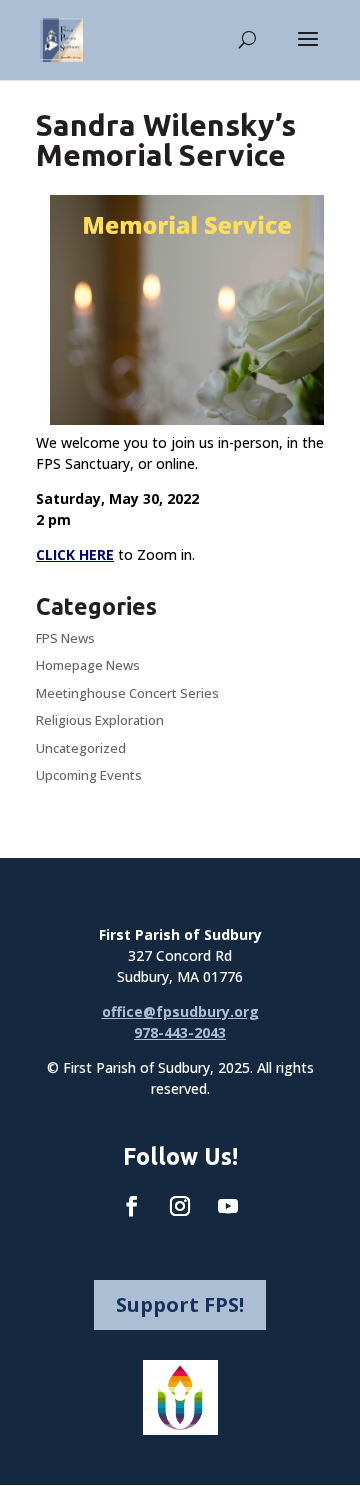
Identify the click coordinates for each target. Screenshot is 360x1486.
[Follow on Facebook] (132, 1206)
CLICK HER (71, 554)
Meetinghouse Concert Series (127, 693)
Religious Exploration (100, 720)
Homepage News (88, 665)
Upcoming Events (89, 775)
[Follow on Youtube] (228, 1206)
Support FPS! (180, 1304)
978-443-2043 (180, 1032)
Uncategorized (81, 748)
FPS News (65, 638)
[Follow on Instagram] (180, 1206)
